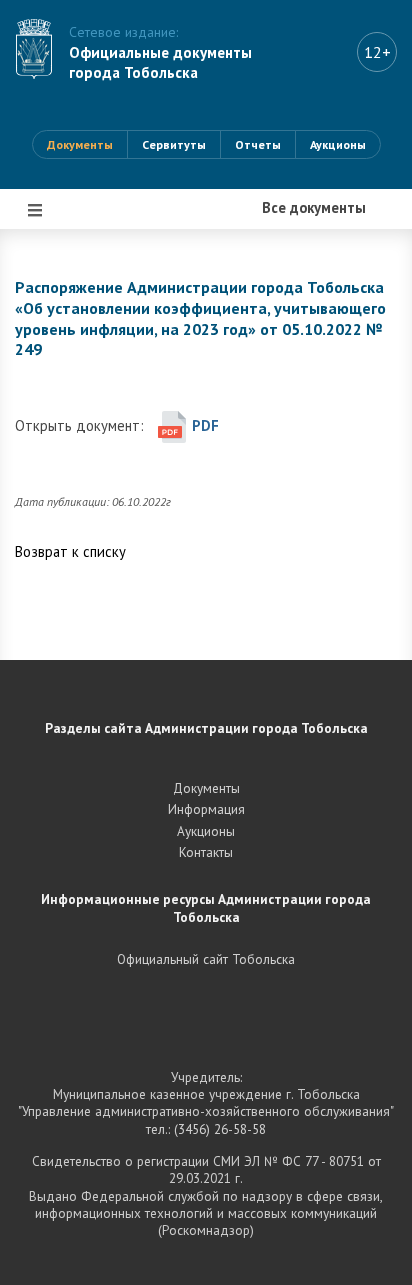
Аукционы (338, 144)
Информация (77, 553)
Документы (80, 144)
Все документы (84, 253)
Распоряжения (82, 433)
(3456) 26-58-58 (220, 1129)
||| (36, 210)
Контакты (206, 852)
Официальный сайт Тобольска (206, 959)
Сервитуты (174, 144)
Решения (62, 493)
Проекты (63, 373)
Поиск (53, 613)
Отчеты (258, 144)
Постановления (85, 313)
